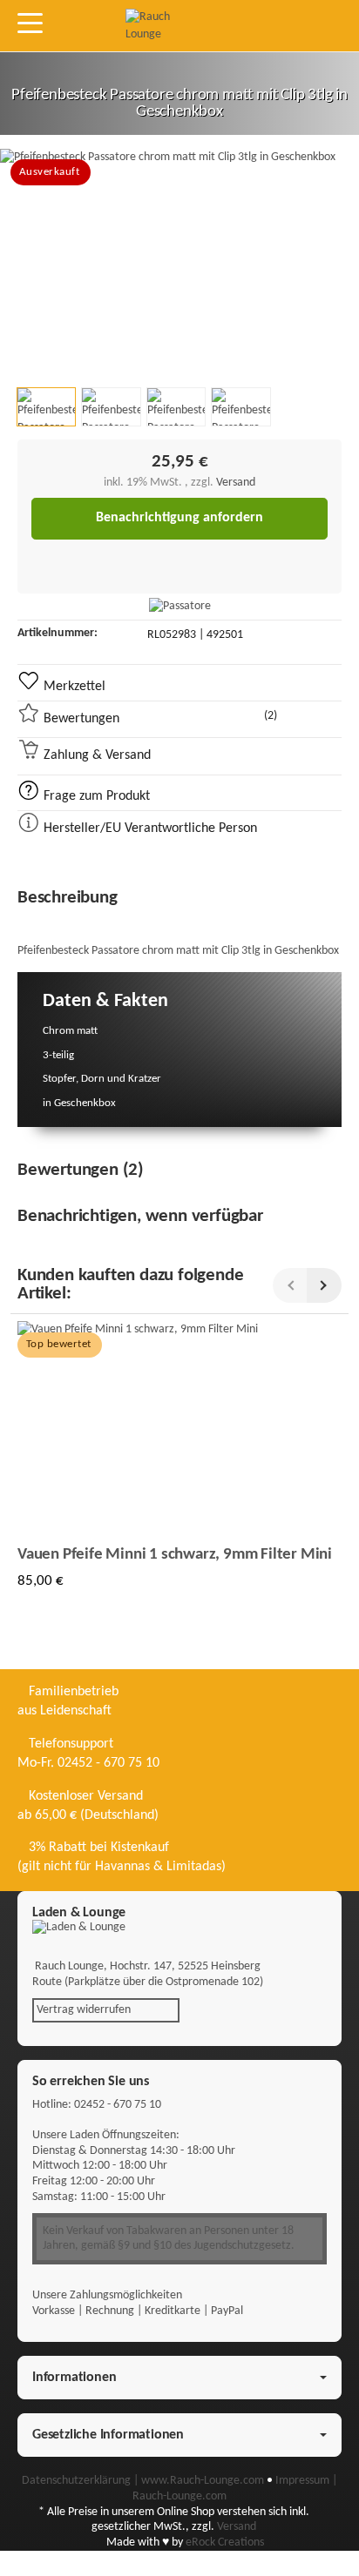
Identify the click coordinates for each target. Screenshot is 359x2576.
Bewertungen (159, 718)
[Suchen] (67, 24)
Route (47, 1982)
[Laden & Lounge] (179, 1928)
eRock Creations (225, 2542)
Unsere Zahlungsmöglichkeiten (107, 2295)
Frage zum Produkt (95, 796)
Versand (236, 483)
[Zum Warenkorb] (275, 26)
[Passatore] (179, 607)
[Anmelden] (243, 26)
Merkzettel (73, 687)
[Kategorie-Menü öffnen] (30, 23)
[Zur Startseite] (162, 26)
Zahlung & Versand (95, 755)
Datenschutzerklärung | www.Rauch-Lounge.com (144, 2481)
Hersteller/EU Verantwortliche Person (149, 828)
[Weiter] (324, 1285)
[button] (46, 407)
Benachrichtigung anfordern (179, 518)
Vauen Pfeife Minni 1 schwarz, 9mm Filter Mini (175, 1555)
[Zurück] (290, 1285)
